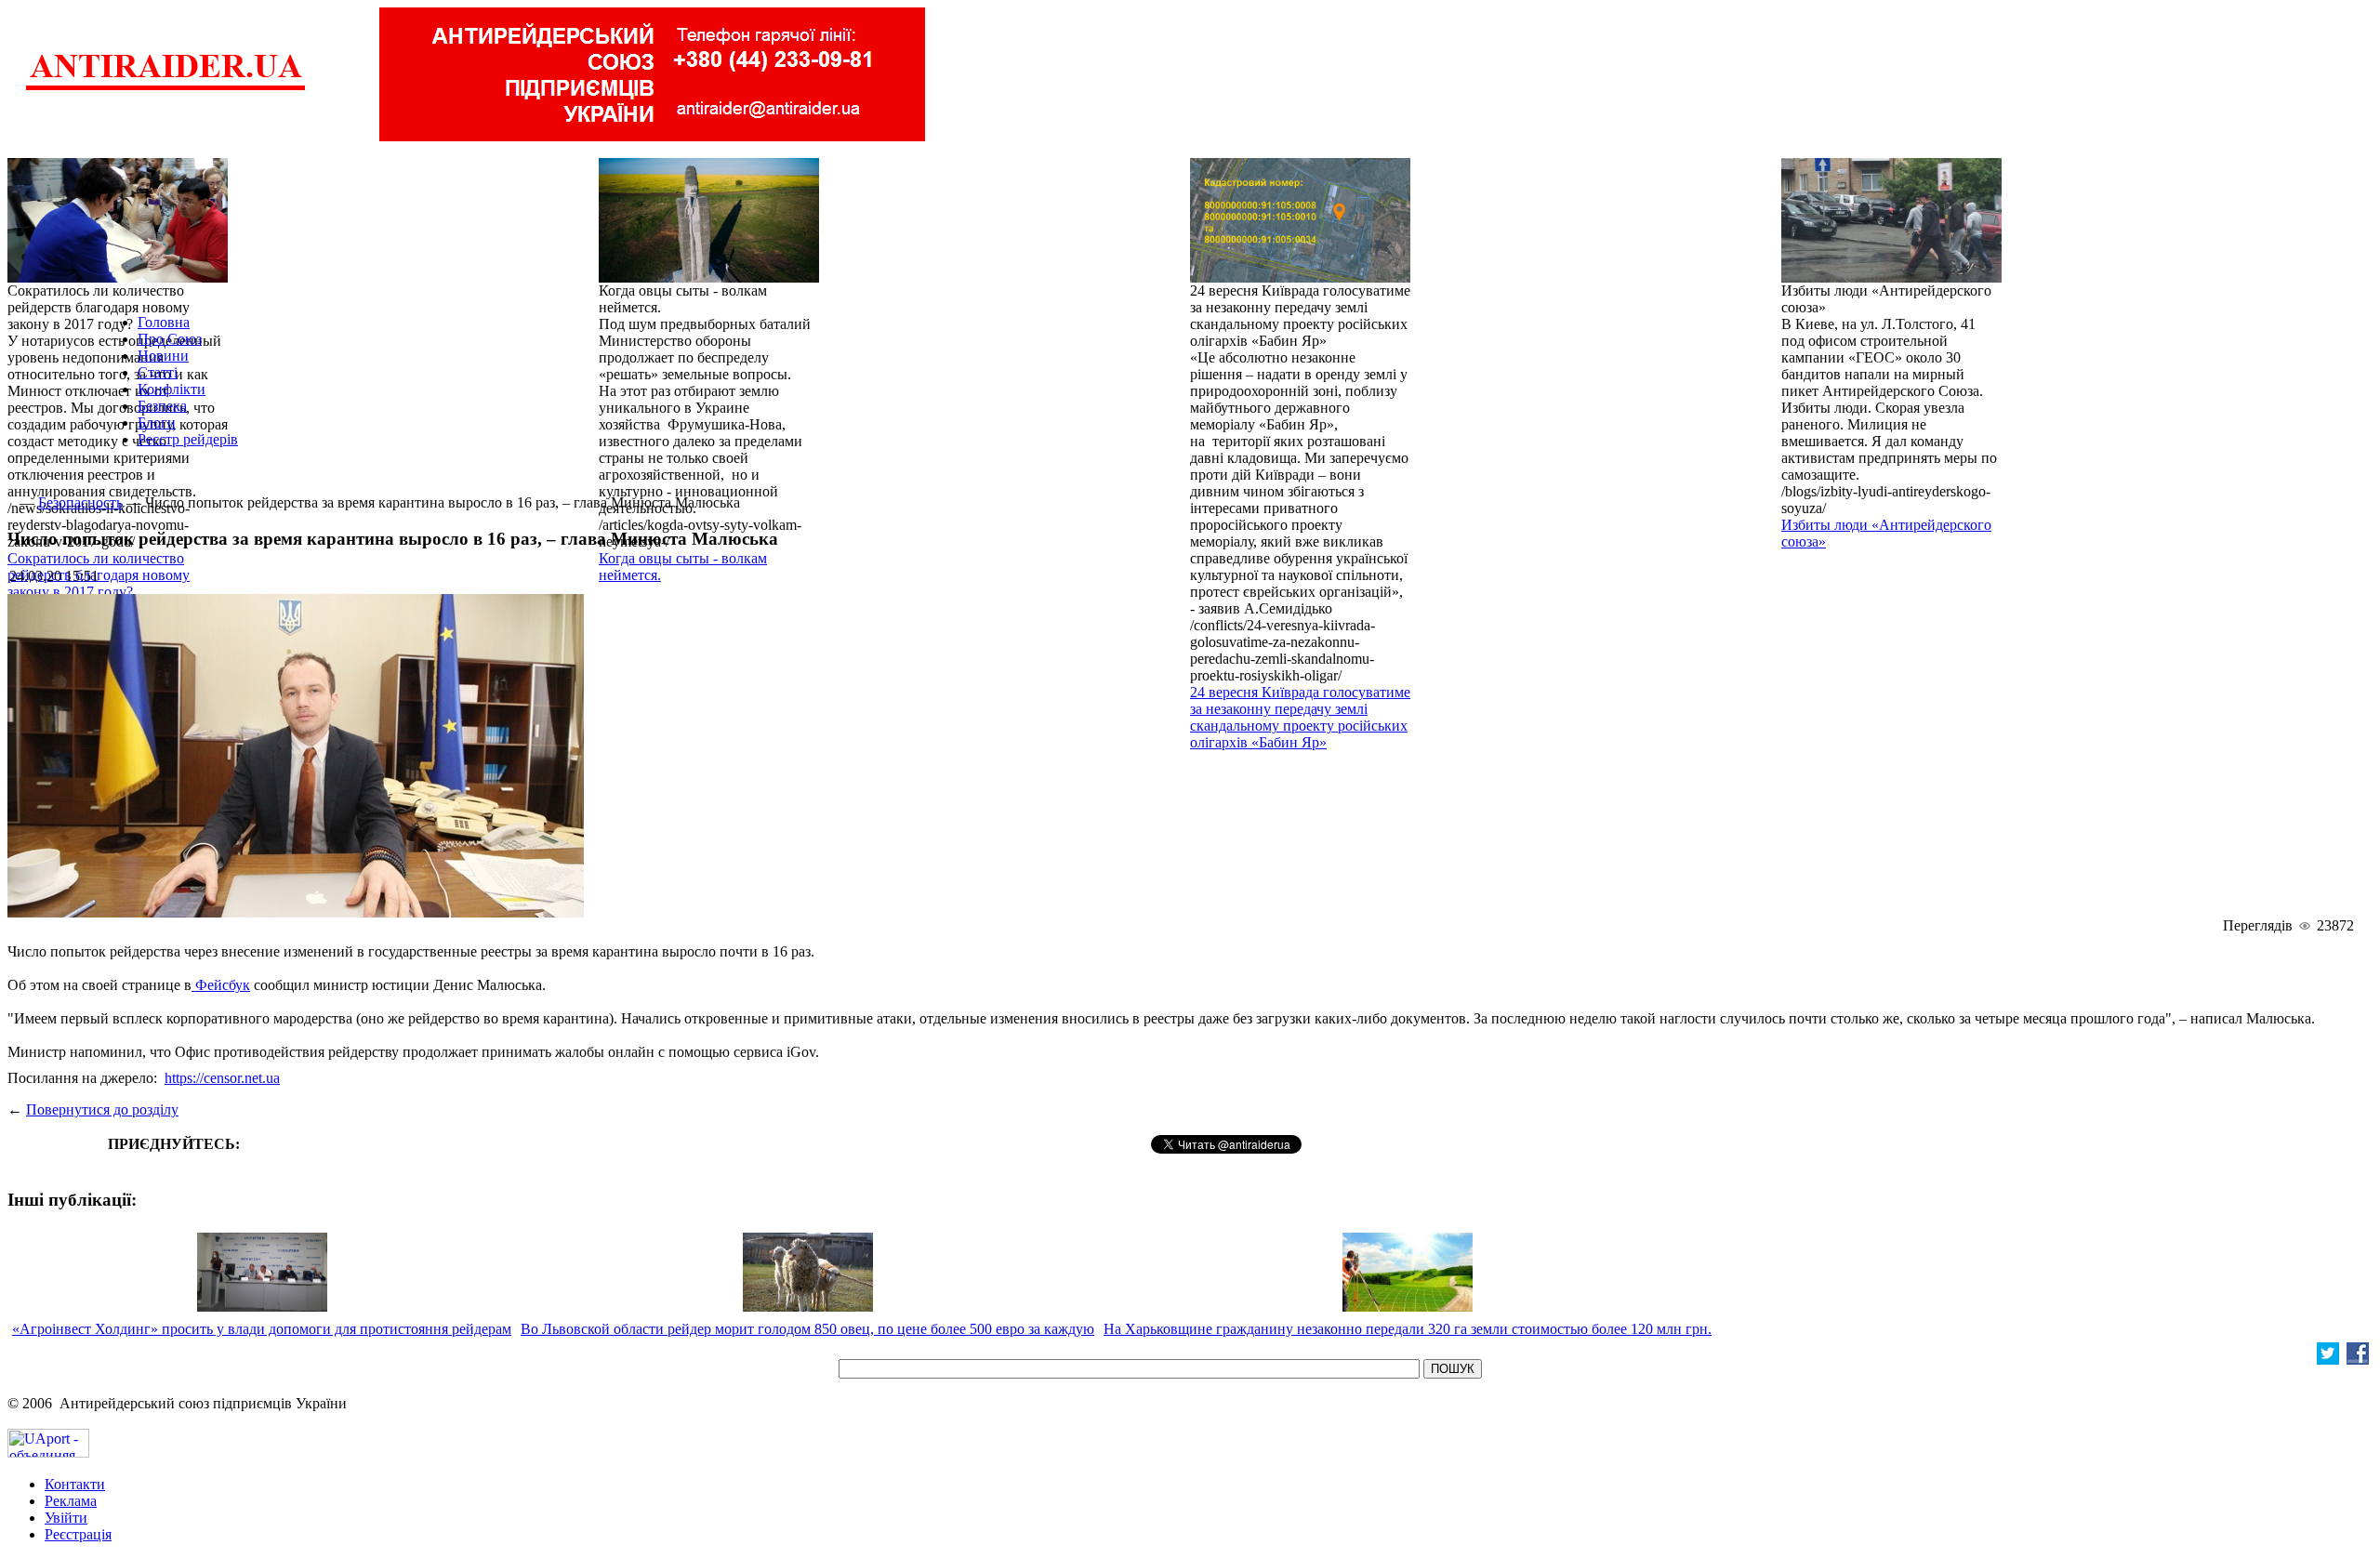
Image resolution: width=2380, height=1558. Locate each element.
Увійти (66, 1518)
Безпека (162, 406)
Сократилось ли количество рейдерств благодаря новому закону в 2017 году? (99, 575)
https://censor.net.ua (222, 1078)
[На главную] (165, 88)
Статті (158, 372)
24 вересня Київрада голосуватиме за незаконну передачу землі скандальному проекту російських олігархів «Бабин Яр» (1300, 717)
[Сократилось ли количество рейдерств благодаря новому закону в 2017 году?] (118, 277)
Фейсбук (221, 985)
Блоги (157, 423)
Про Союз (170, 339)
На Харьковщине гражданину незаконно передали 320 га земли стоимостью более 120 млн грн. (1408, 1329)
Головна (164, 322)
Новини (163, 356)
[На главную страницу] (12, 502)
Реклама (71, 1501)
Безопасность (80, 502)
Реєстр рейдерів (188, 439)
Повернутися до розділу (102, 1109)
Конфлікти (172, 389)
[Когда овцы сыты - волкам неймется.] (709, 277)
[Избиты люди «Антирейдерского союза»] (1891, 277)
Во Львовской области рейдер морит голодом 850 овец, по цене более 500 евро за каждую (807, 1329)
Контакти (75, 1484)
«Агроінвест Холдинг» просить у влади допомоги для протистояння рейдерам (262, 1329)
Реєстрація (78, 1534)
